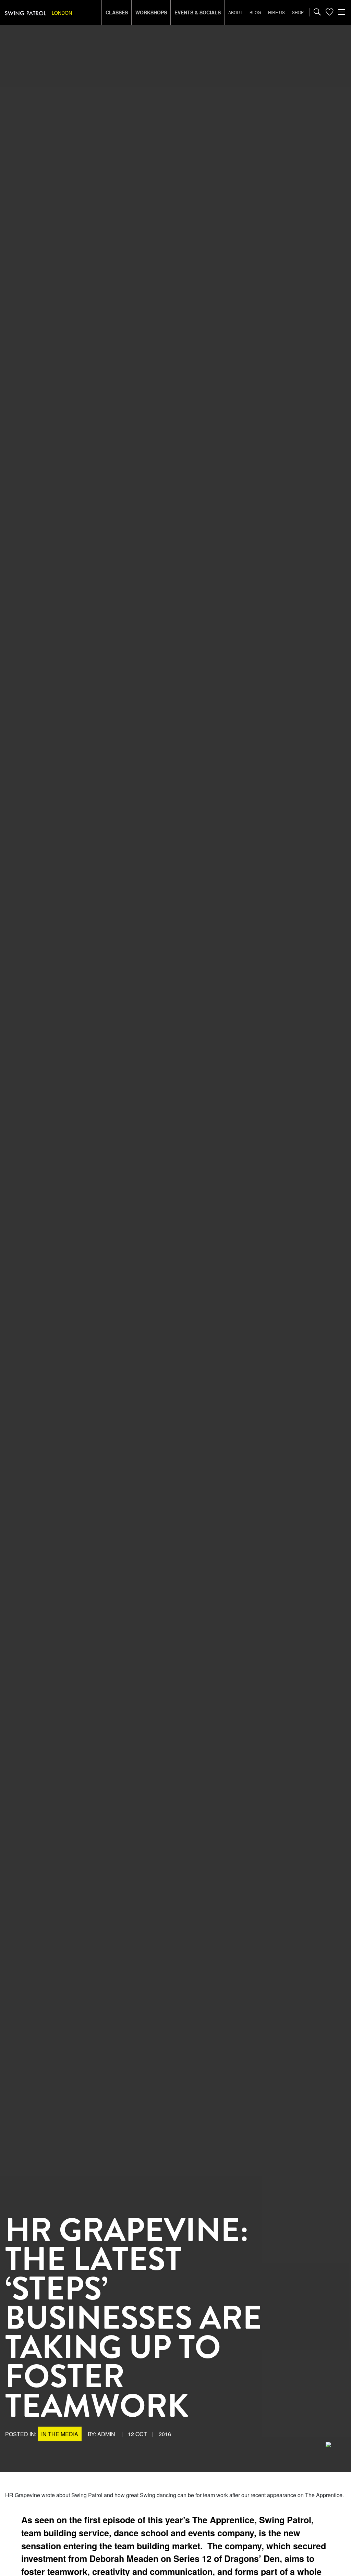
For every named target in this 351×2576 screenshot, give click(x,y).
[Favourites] (329, 12)
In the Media (60, 2434)
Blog (255, 12)
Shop (298, 12)
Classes (117, 12)
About (235, 12)
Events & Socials (198, 12)
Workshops (151, 12)
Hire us (276, 12)
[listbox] (72, 13)
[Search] (317, 12)
